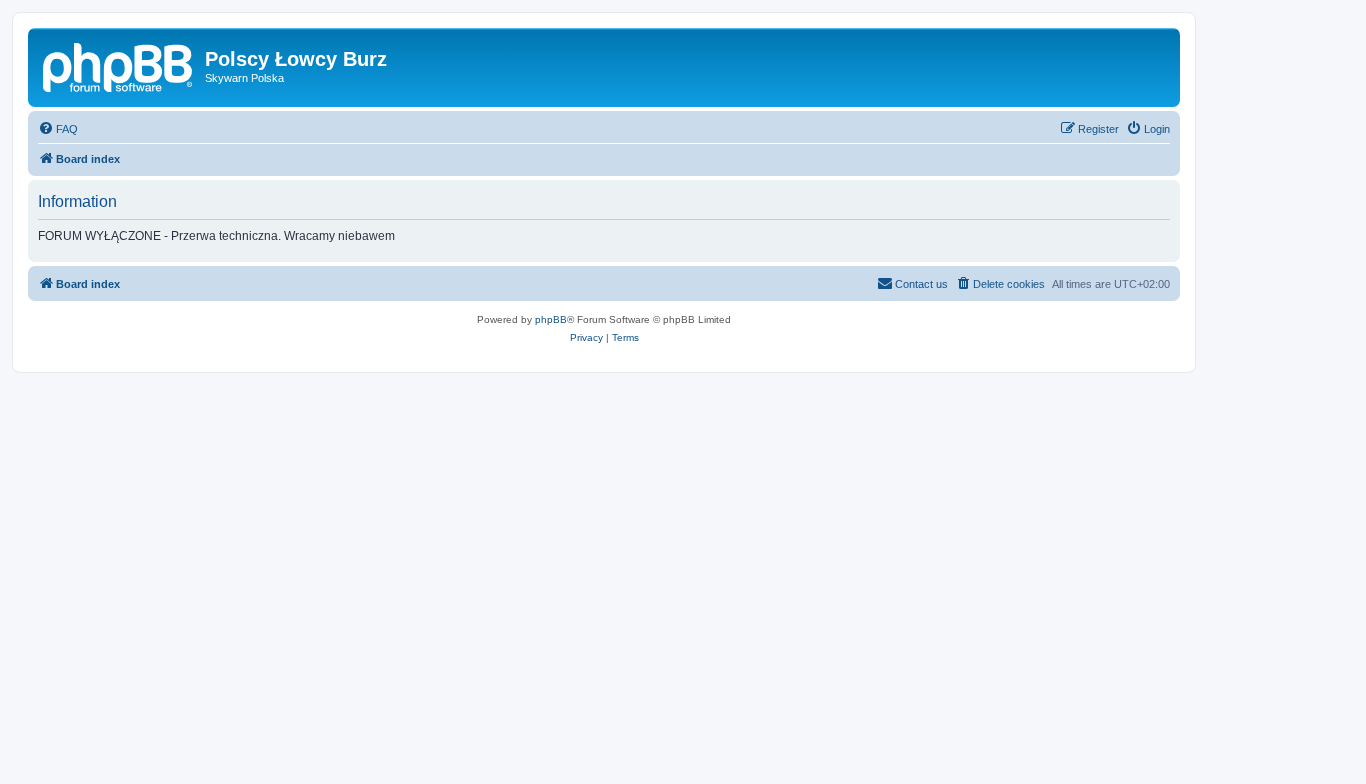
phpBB (551, 319)
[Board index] (119, 65)
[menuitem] (58, 129)
